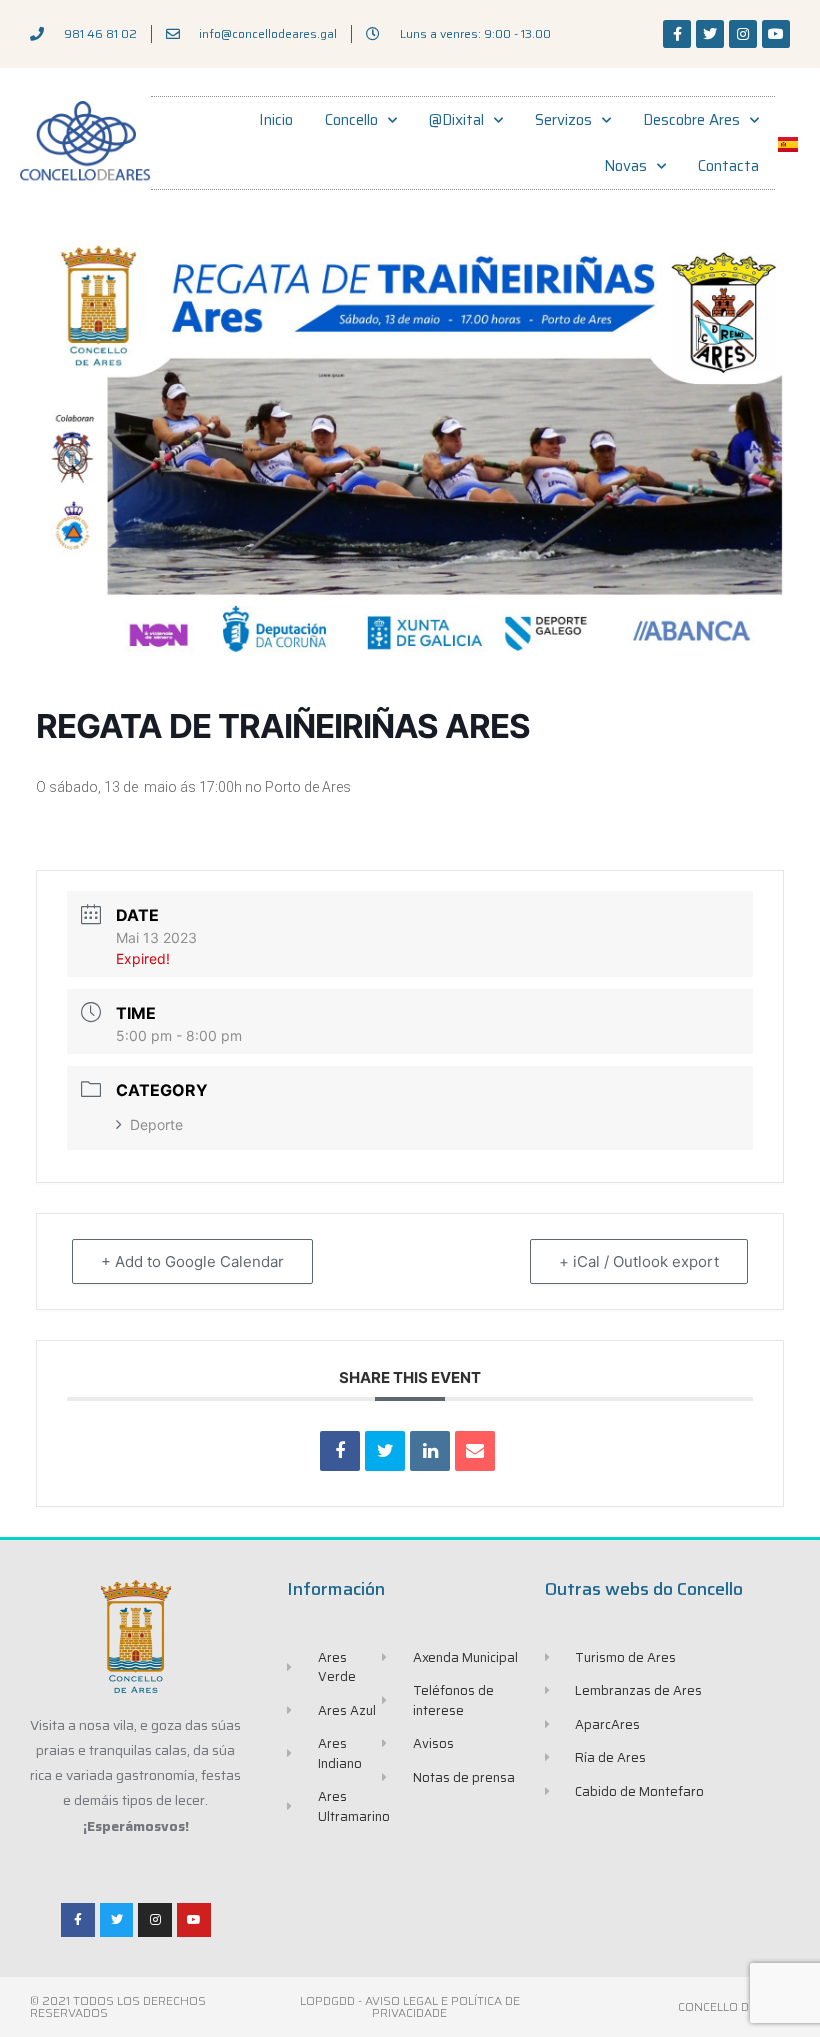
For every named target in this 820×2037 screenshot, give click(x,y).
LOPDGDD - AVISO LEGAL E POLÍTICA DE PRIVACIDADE (410, 2006)
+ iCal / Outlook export (639, 1261)
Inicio (276, 120)
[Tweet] (385, 1451)
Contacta (728, 166)
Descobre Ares (691, 120)
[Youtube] (776, 34)
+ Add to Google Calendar (192, 1261)
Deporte (156, 1124)
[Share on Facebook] (340, 1451)
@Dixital (456, 120)
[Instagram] (743, 34)
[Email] (475, 1451)
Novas (625, 166)
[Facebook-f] (677, 34)
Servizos (563, 120)
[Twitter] (710, 34)
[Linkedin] (430, 1451)
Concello (351, 120)
